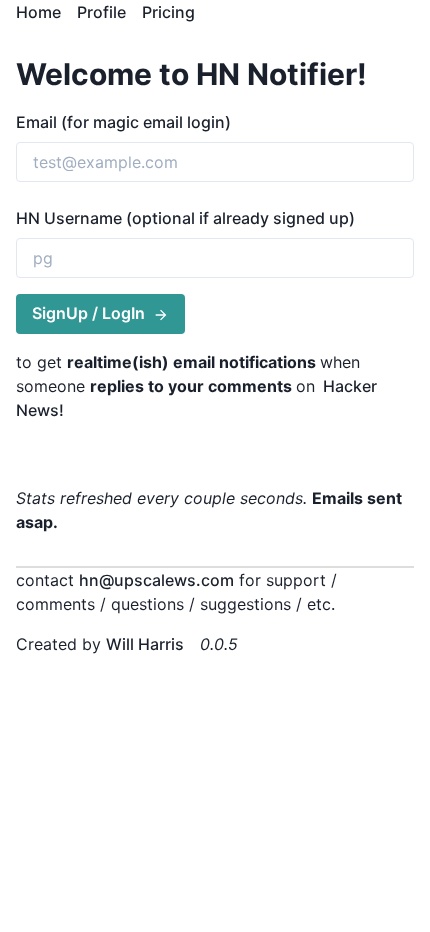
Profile (101, 12)
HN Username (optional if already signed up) (185, 218)
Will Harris (145, 644)
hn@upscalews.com (156, 580)
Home (38, 12)
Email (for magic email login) (123, 122)
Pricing (168, 12)
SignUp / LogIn (88, 313)
